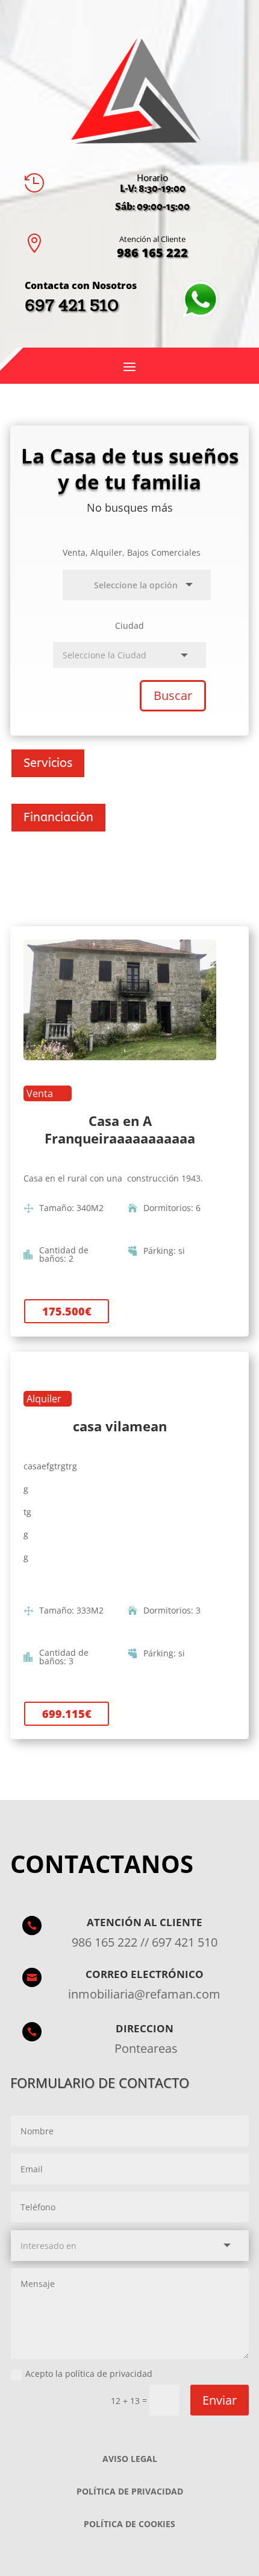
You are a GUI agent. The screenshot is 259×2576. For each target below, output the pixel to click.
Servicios (48, 763)
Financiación (58, 817)
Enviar (220, 2400)
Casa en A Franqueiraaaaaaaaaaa (120, 1129)
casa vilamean (120, 1426)
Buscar (173, 695)
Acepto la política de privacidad (89, 2374)
